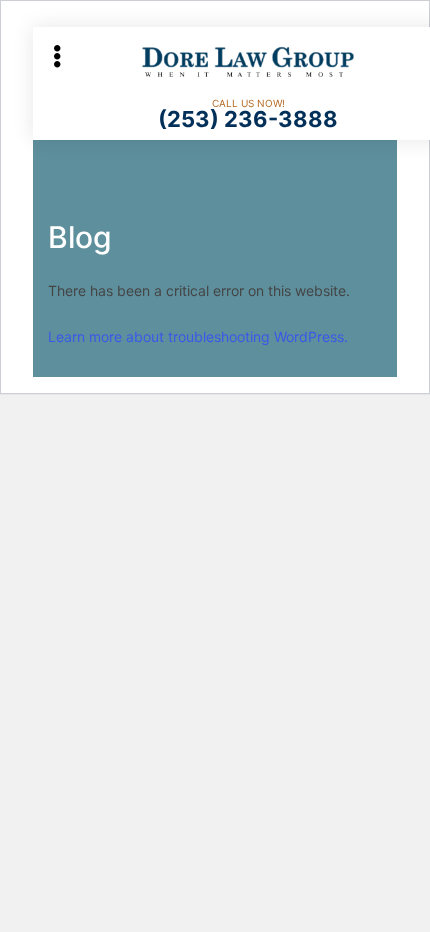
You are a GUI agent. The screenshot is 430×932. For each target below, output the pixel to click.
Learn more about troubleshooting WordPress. (198, 336)
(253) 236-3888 (248, 119)
